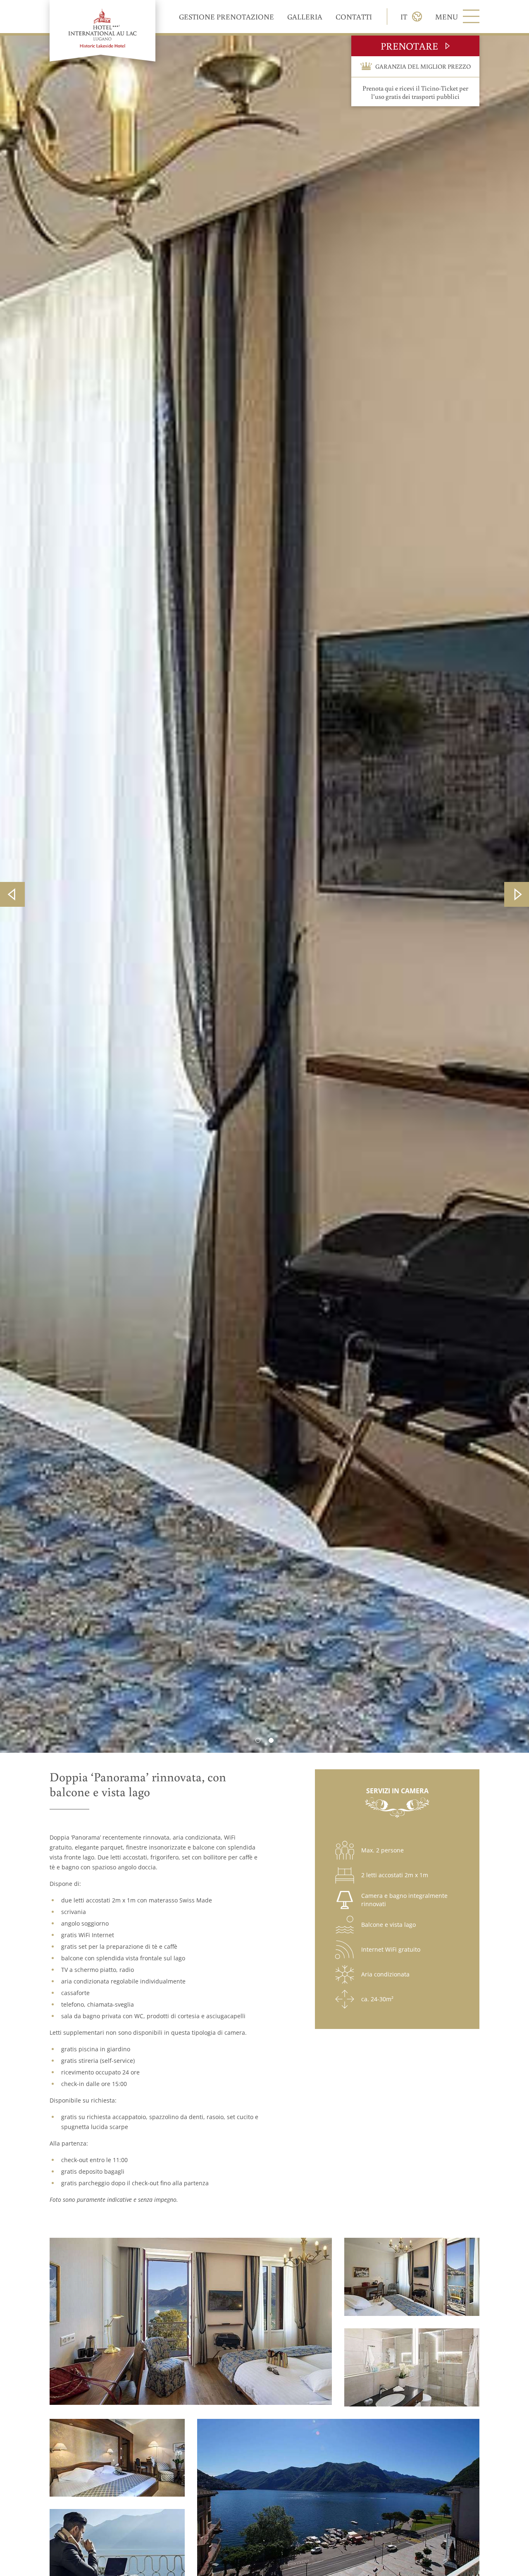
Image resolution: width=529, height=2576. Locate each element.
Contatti (354, 17)
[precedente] (12, 894)
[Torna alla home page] (102, 31)
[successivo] (517, 894)
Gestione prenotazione (226, 17)
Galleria (305, 17)
